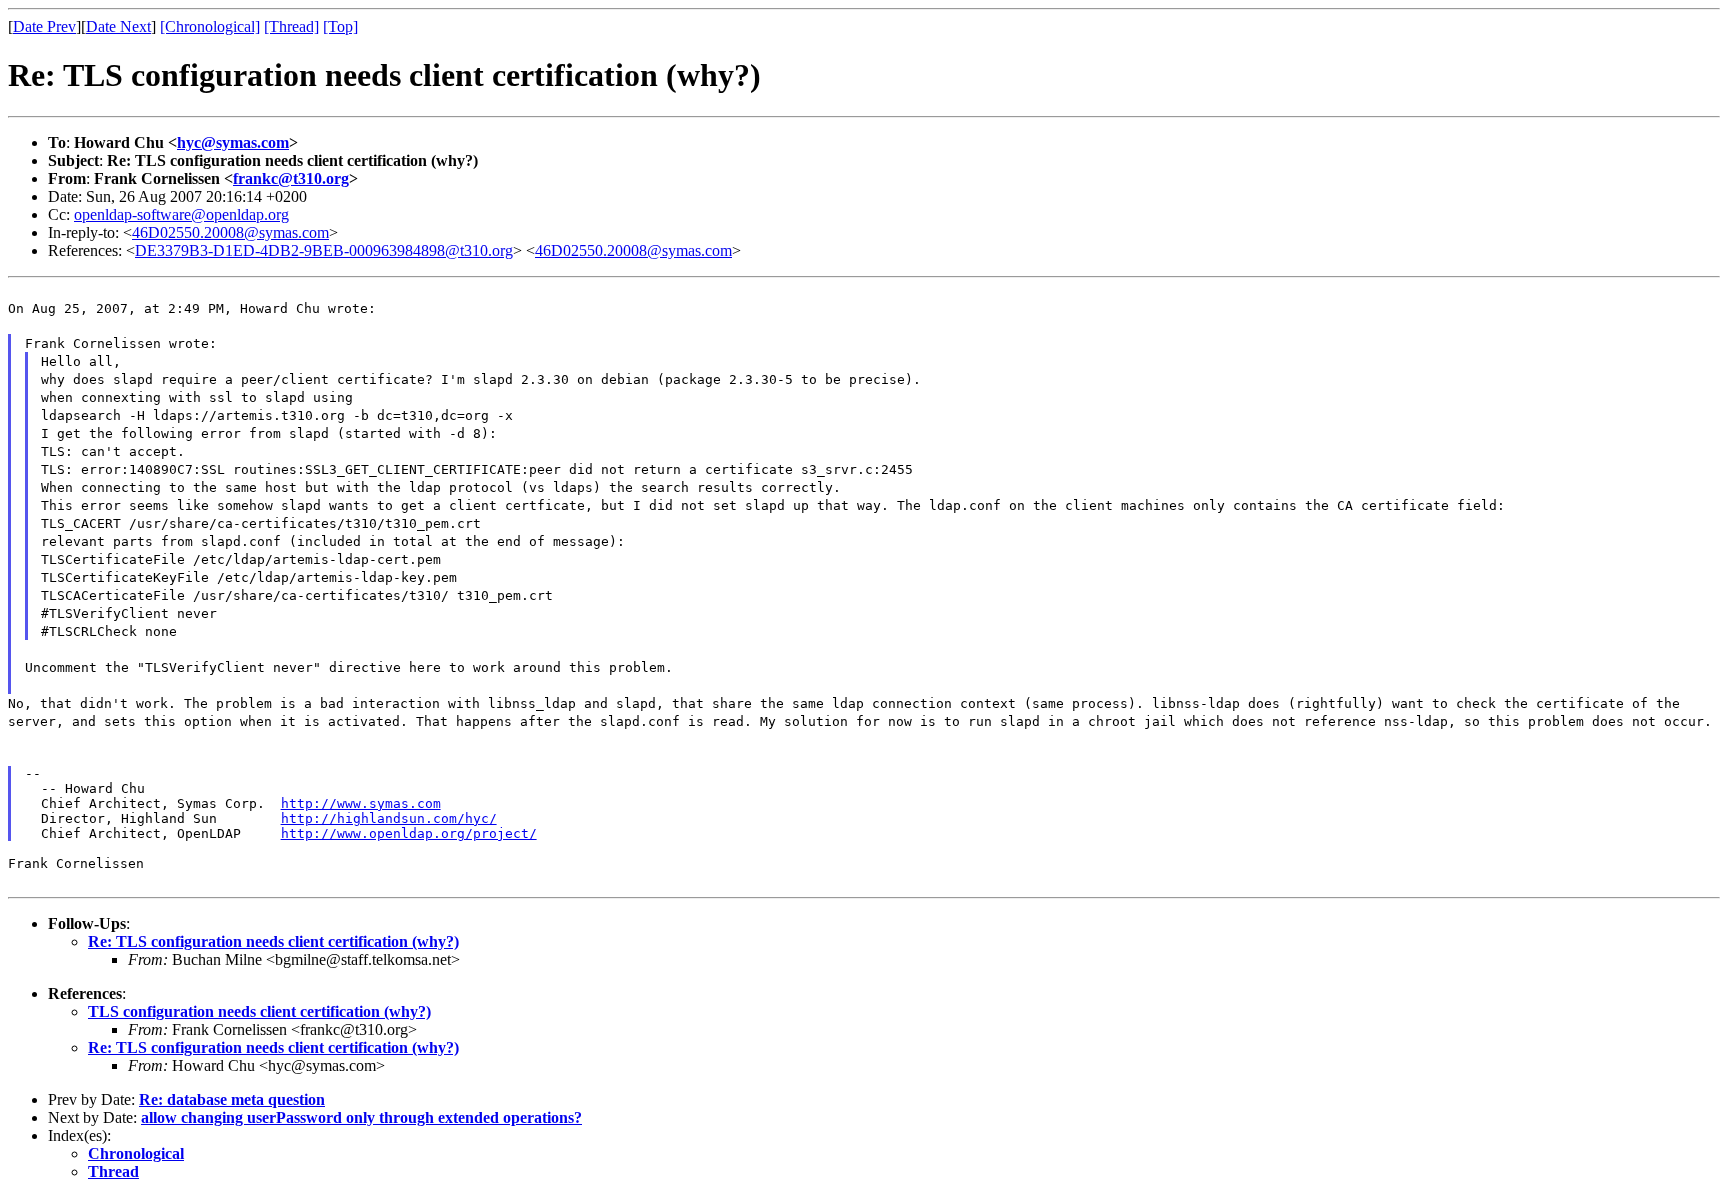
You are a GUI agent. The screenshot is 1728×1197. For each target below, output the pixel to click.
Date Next (118, 26)
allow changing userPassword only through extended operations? (361, 1117)
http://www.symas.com (361, 803)
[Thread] (291, 26)
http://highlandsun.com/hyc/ (389, 818)
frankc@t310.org (291, 178)
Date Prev (44, 26)
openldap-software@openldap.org (181, 214)
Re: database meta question (232, 1099)
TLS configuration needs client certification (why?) (259, 1011)
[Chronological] (210, 26)
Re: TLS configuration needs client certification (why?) (273, 941)
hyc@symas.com (233, 142)
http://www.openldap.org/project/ (409, 833)
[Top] (340, 26)
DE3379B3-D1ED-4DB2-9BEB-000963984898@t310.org (324, 250)
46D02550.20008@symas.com (230, 232)
